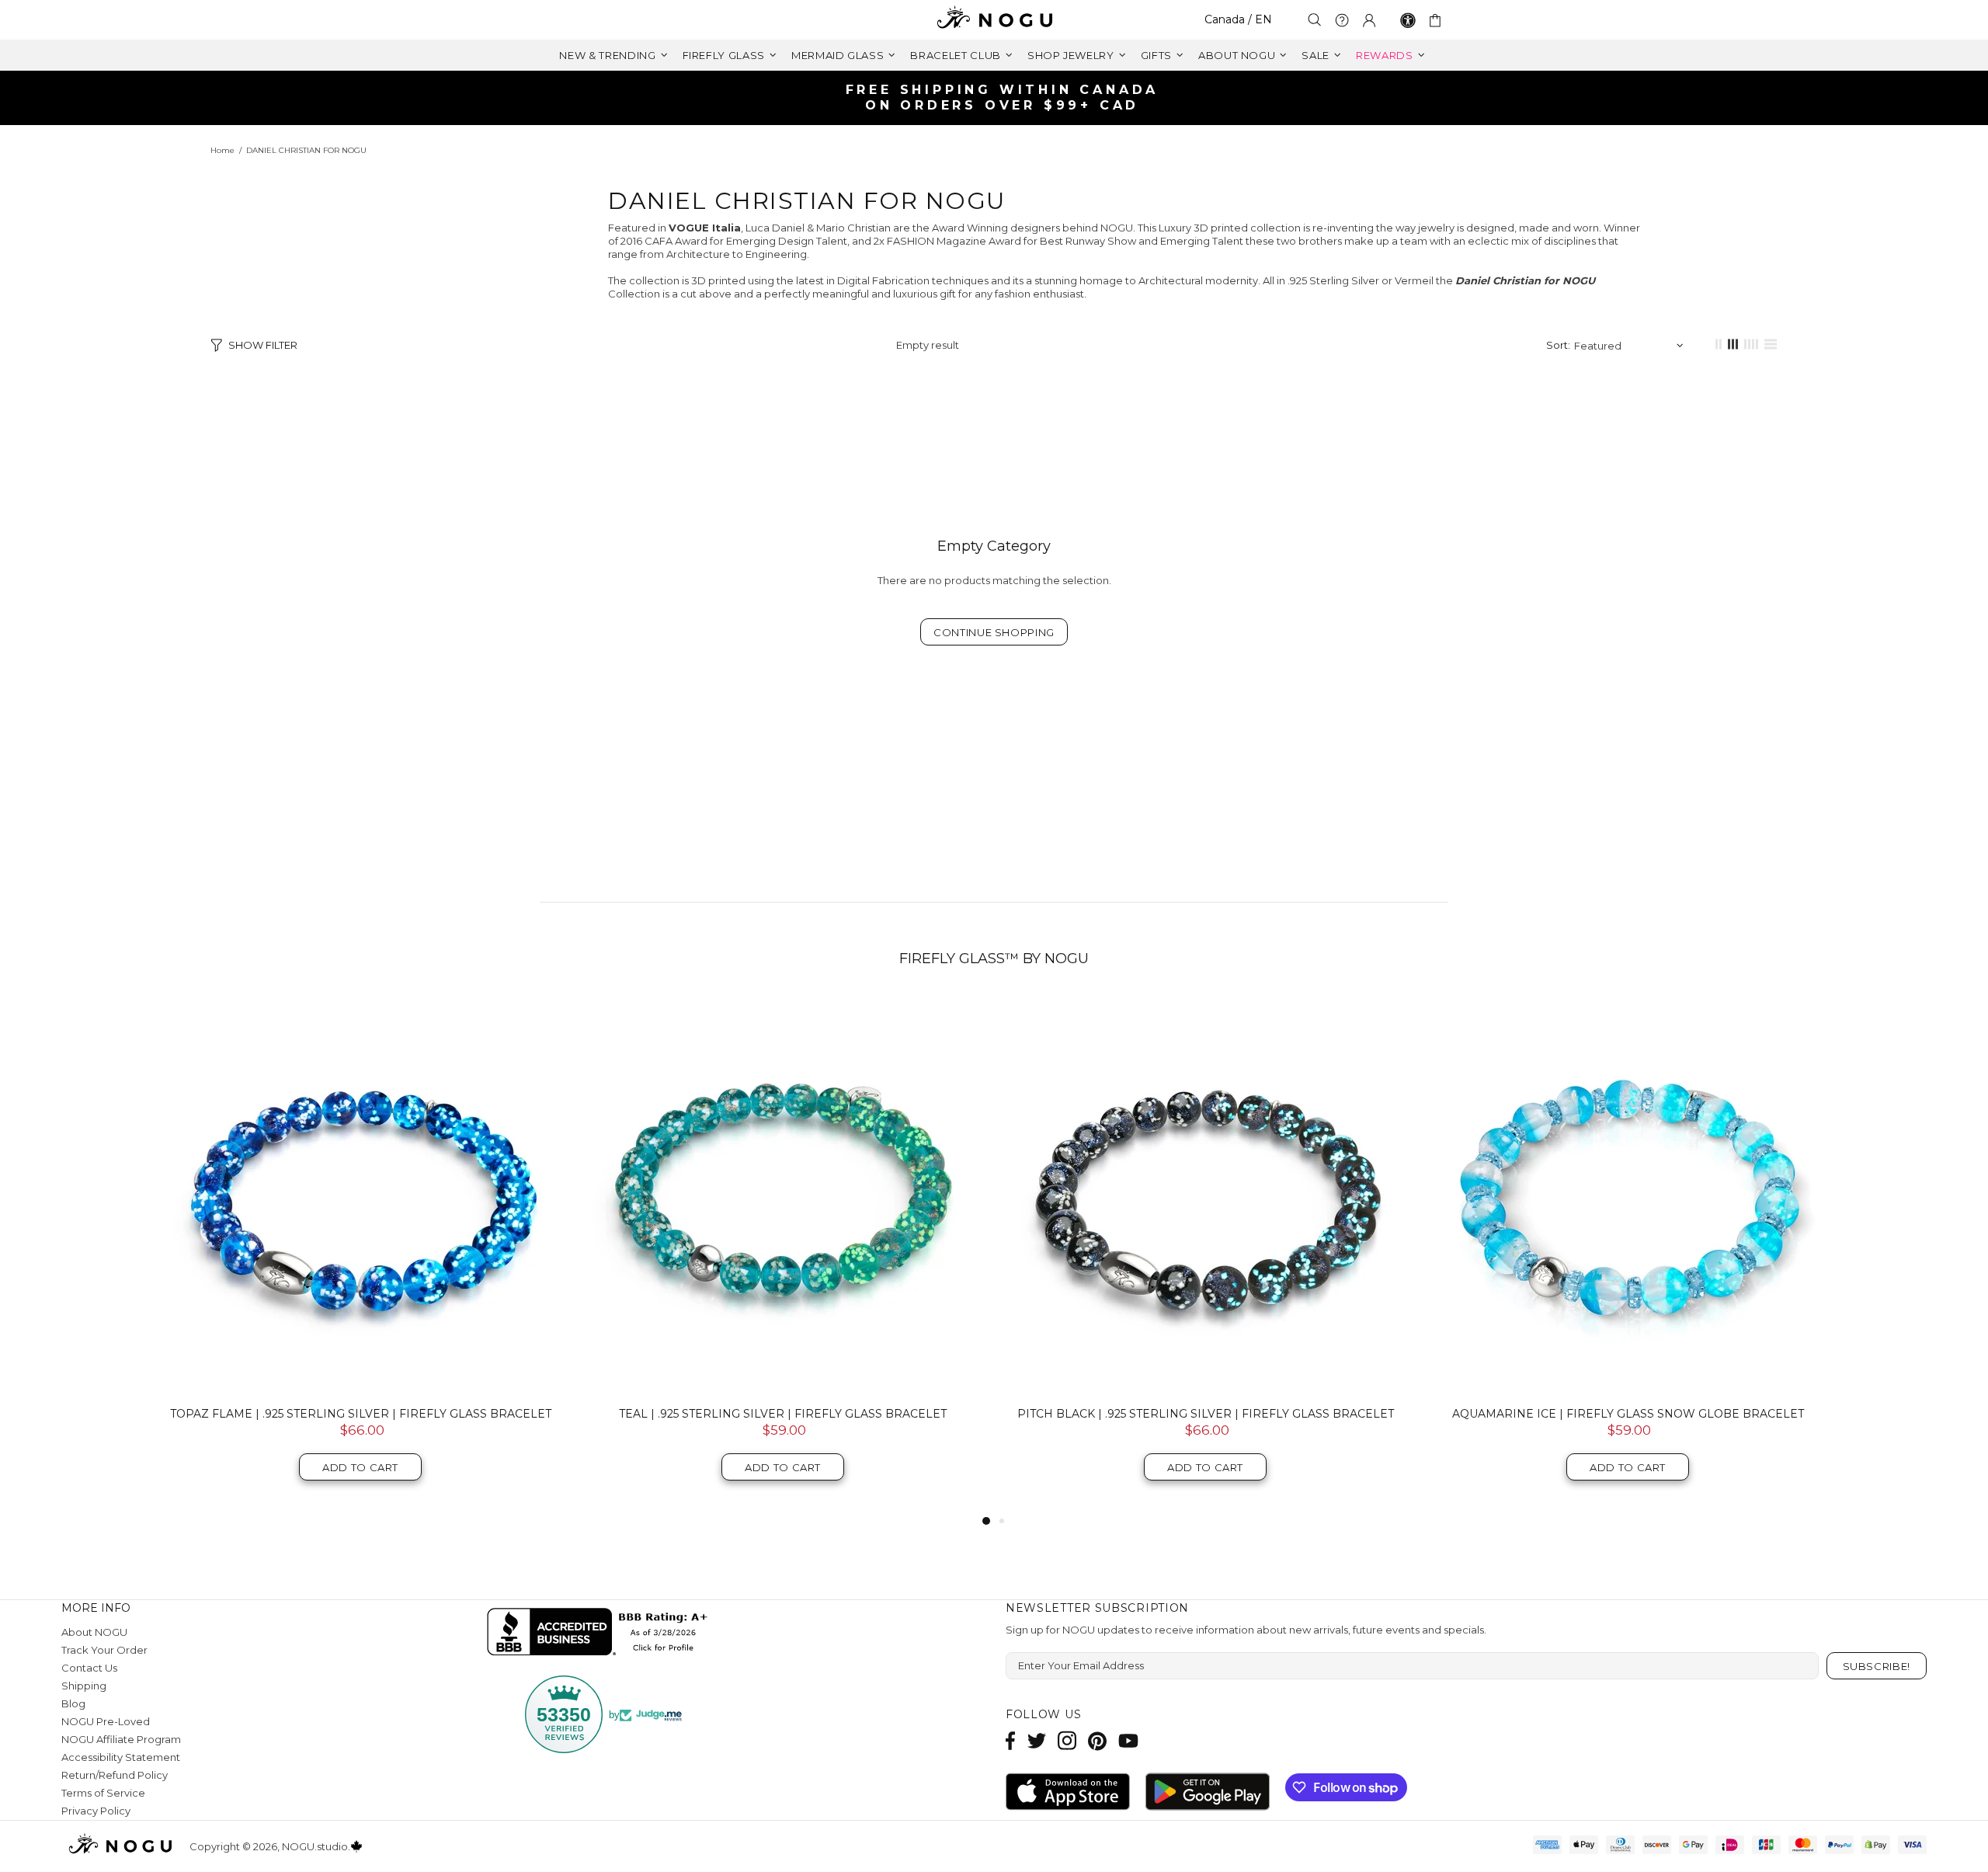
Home (222, 150)
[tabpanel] (360, 1253)
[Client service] (1342, 20)
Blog (73, 1703)
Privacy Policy (96, 1811)
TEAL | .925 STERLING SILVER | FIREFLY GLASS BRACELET (783, 1414)
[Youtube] (1128, 1740)
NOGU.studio (994, 20)
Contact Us (89, 1668)
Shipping (84, 1686)
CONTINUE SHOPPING (994, 632)
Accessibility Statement (121, 1757)
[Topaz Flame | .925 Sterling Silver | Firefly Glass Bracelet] (360, 1195)
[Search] (1315, 20)
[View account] (1369, 20)
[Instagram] (1067, 1740)
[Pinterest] (1097, 1740)
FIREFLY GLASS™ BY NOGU (994, 959)
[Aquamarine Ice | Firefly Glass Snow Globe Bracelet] (1628, 1195)
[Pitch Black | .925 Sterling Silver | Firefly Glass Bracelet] (1205, 1195)
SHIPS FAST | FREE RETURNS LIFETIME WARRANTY (1000, 97)
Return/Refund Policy (115, 1775)
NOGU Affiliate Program (121, 1739)
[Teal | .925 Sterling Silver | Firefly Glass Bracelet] (783, 1195)
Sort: (1558, 345)
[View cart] (1438, 20)
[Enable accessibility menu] (1408, 20)
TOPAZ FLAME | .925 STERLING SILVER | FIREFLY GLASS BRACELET (361, 1414)
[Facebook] (1011, 1740)
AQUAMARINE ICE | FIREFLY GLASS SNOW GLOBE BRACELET (1628, 1414)
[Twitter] (1037, 1740)
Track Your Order (104, 1650)
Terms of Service (103, 1793)
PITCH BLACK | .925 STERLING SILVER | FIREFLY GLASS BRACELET (1206, 1414)
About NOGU (94, 1632)
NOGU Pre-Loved (106, 1721)
